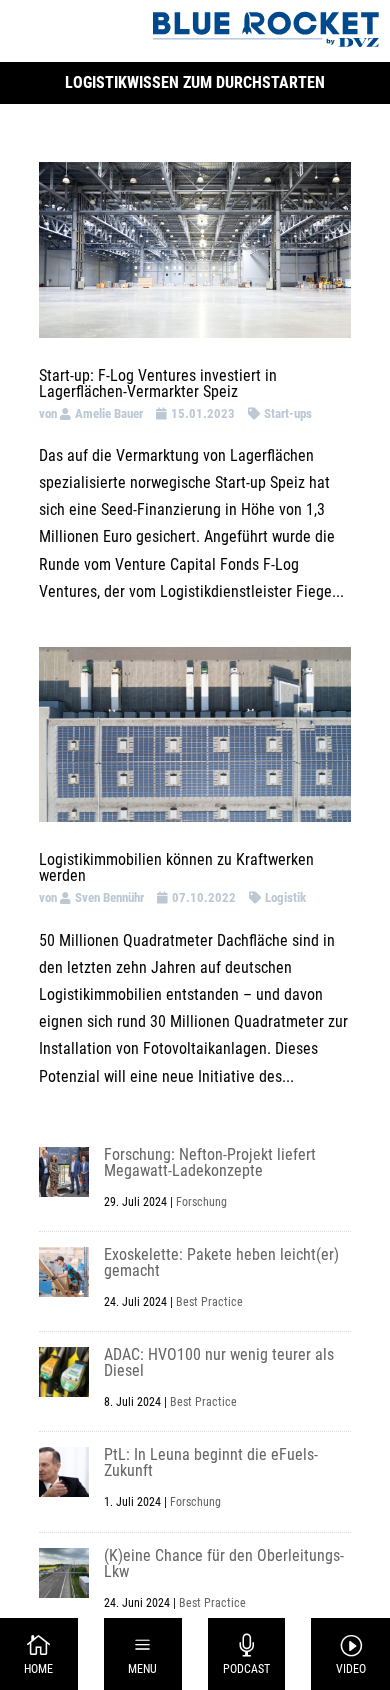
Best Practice (209, 1302)
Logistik (285, 897)
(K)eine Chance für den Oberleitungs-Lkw (224, 1563)
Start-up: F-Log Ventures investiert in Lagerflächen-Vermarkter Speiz (158, 383)
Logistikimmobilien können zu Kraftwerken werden (176, 867)
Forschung (201, 1202)
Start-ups (288, 413)
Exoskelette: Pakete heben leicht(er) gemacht (221, 1262)
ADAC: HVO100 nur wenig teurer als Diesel (219, 1362)
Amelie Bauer (109, 413)
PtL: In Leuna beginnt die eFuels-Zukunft (211, 1462)
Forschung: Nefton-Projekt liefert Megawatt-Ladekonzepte (210, 1162)
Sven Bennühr (109, 897)
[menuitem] (39, 1654)
